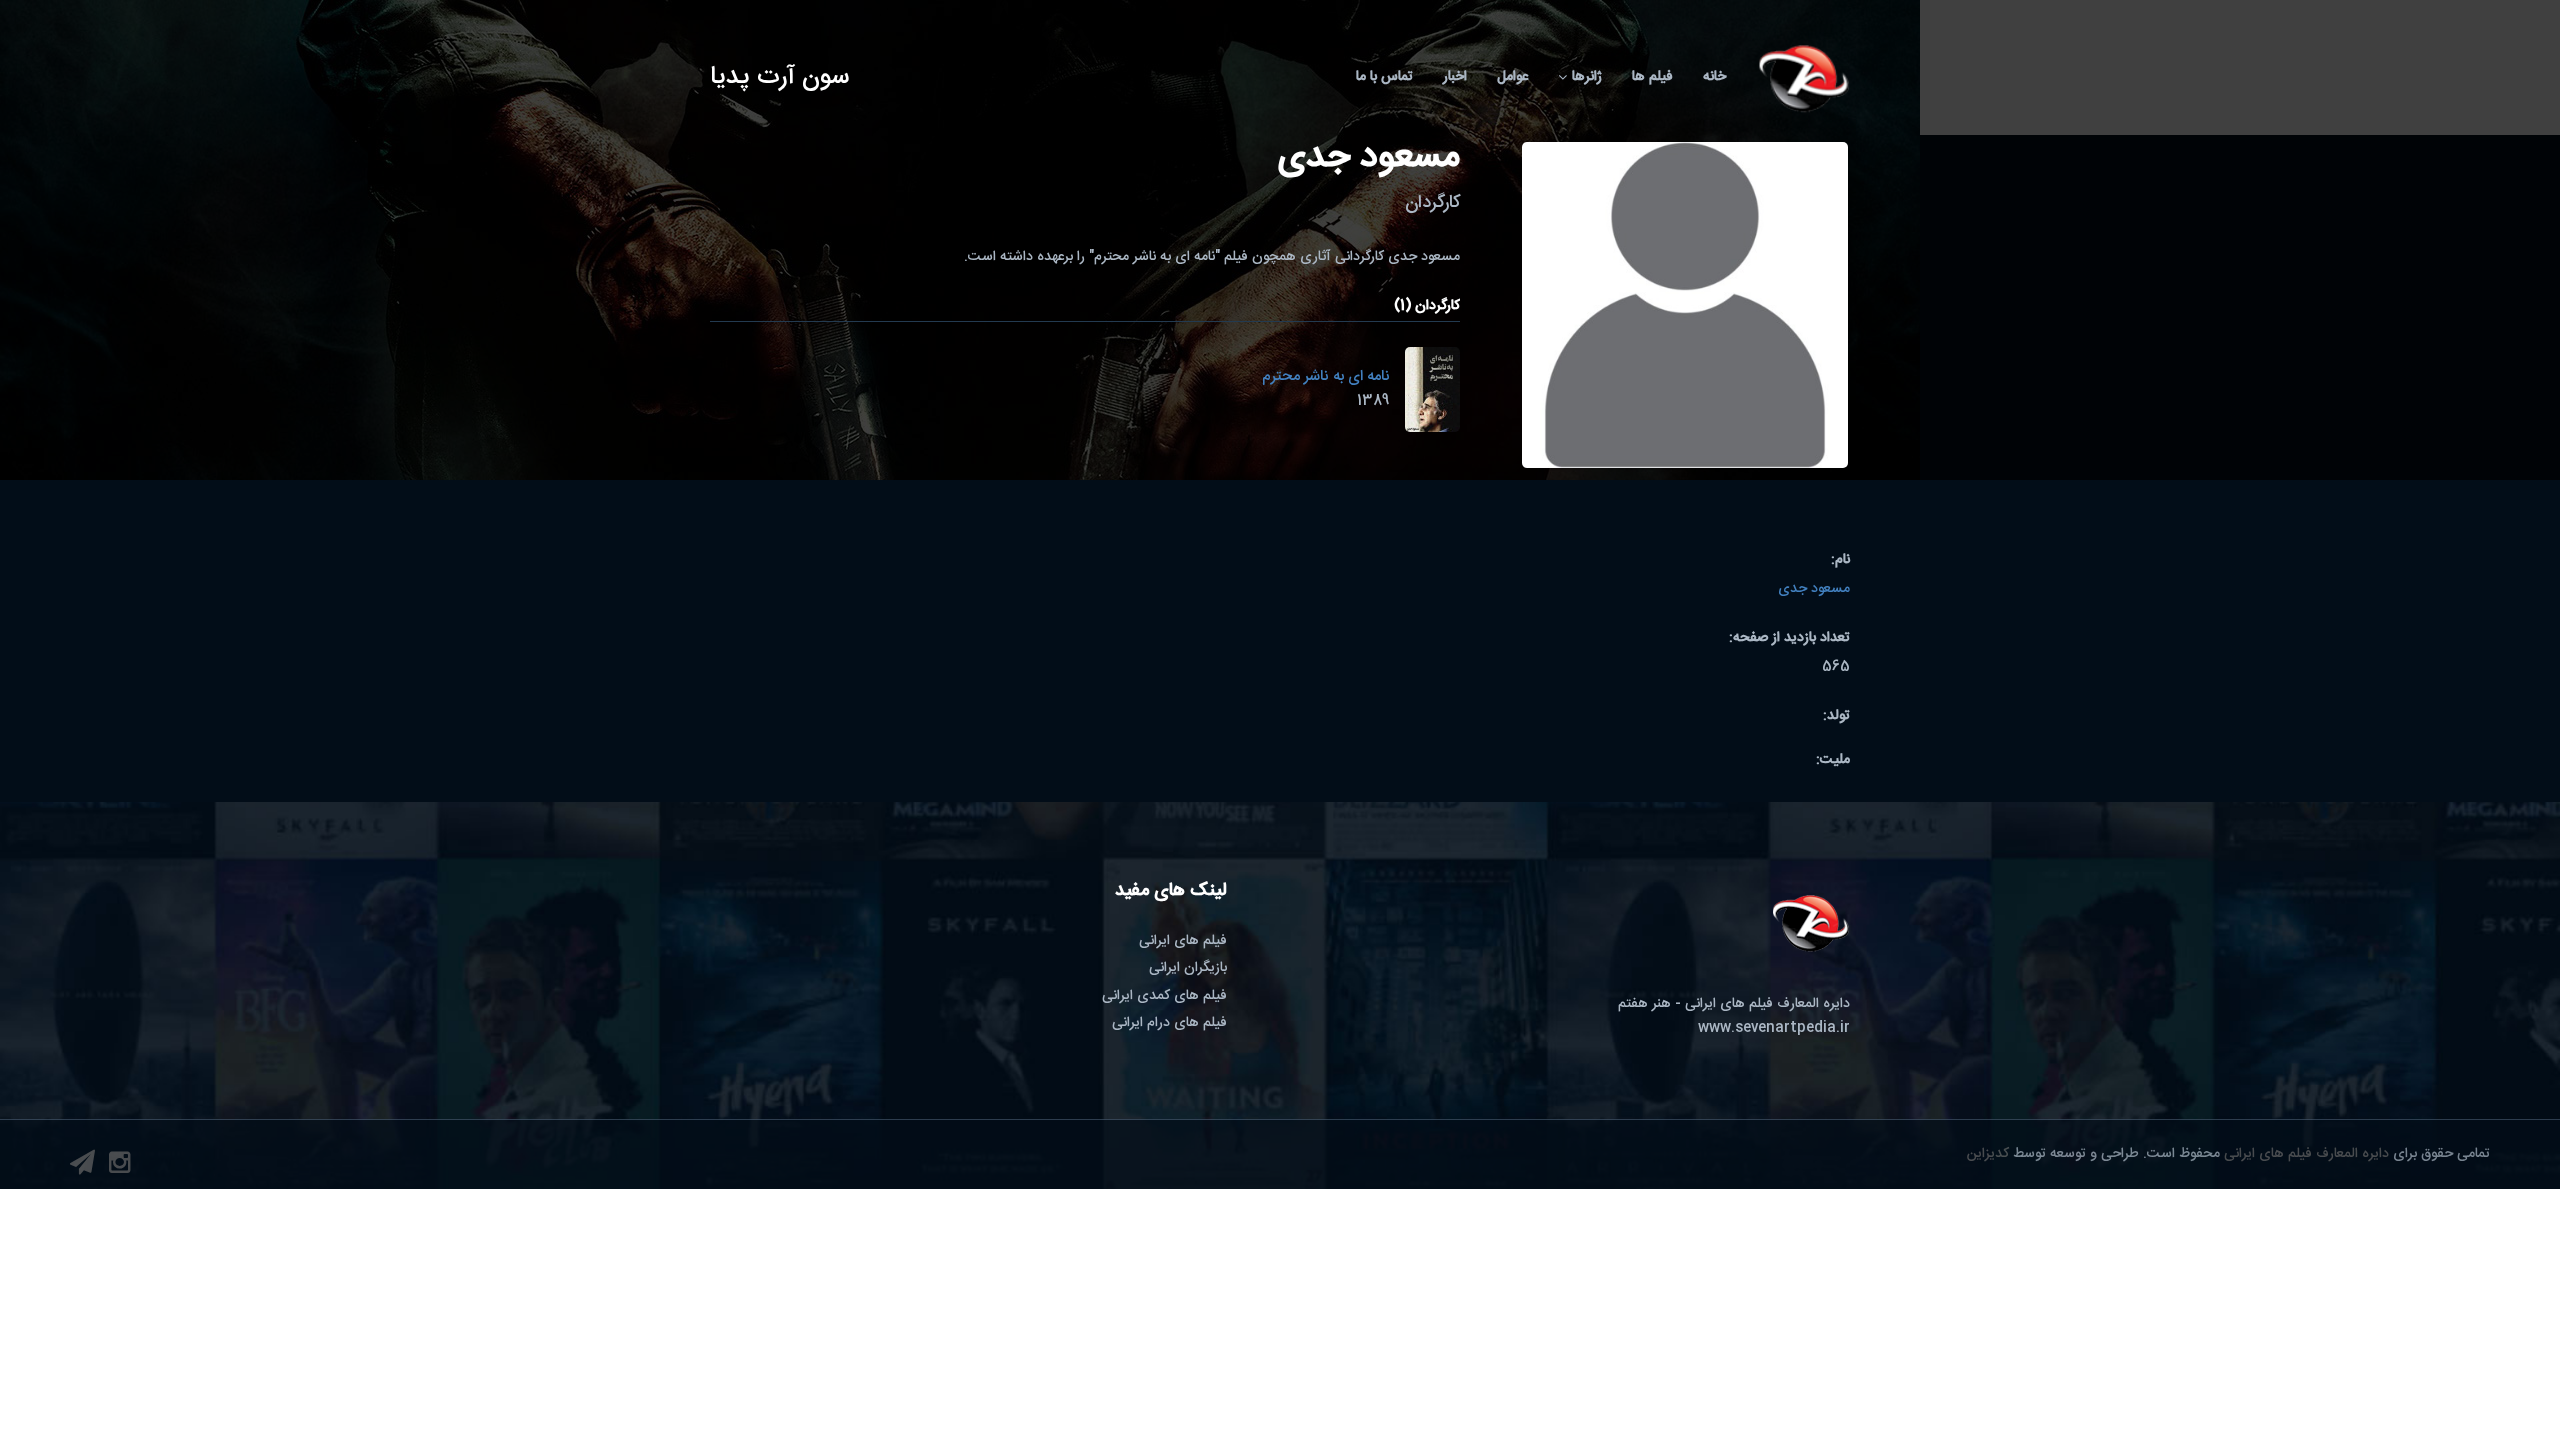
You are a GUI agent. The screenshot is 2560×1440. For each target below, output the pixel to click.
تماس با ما (1384, 77)
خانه (1714, 77)
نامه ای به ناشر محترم (1326, 376)
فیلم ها (1652, 77)
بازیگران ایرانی (1188, 968)
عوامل (1512, 77)
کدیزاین (1988, 1154)
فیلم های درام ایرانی (1169, 1023)
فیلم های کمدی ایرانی (1164, 996)
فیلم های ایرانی (1183, 941)
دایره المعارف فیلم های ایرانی (2306, 1154)
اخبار (1455, 77)
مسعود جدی (1814, 589)
